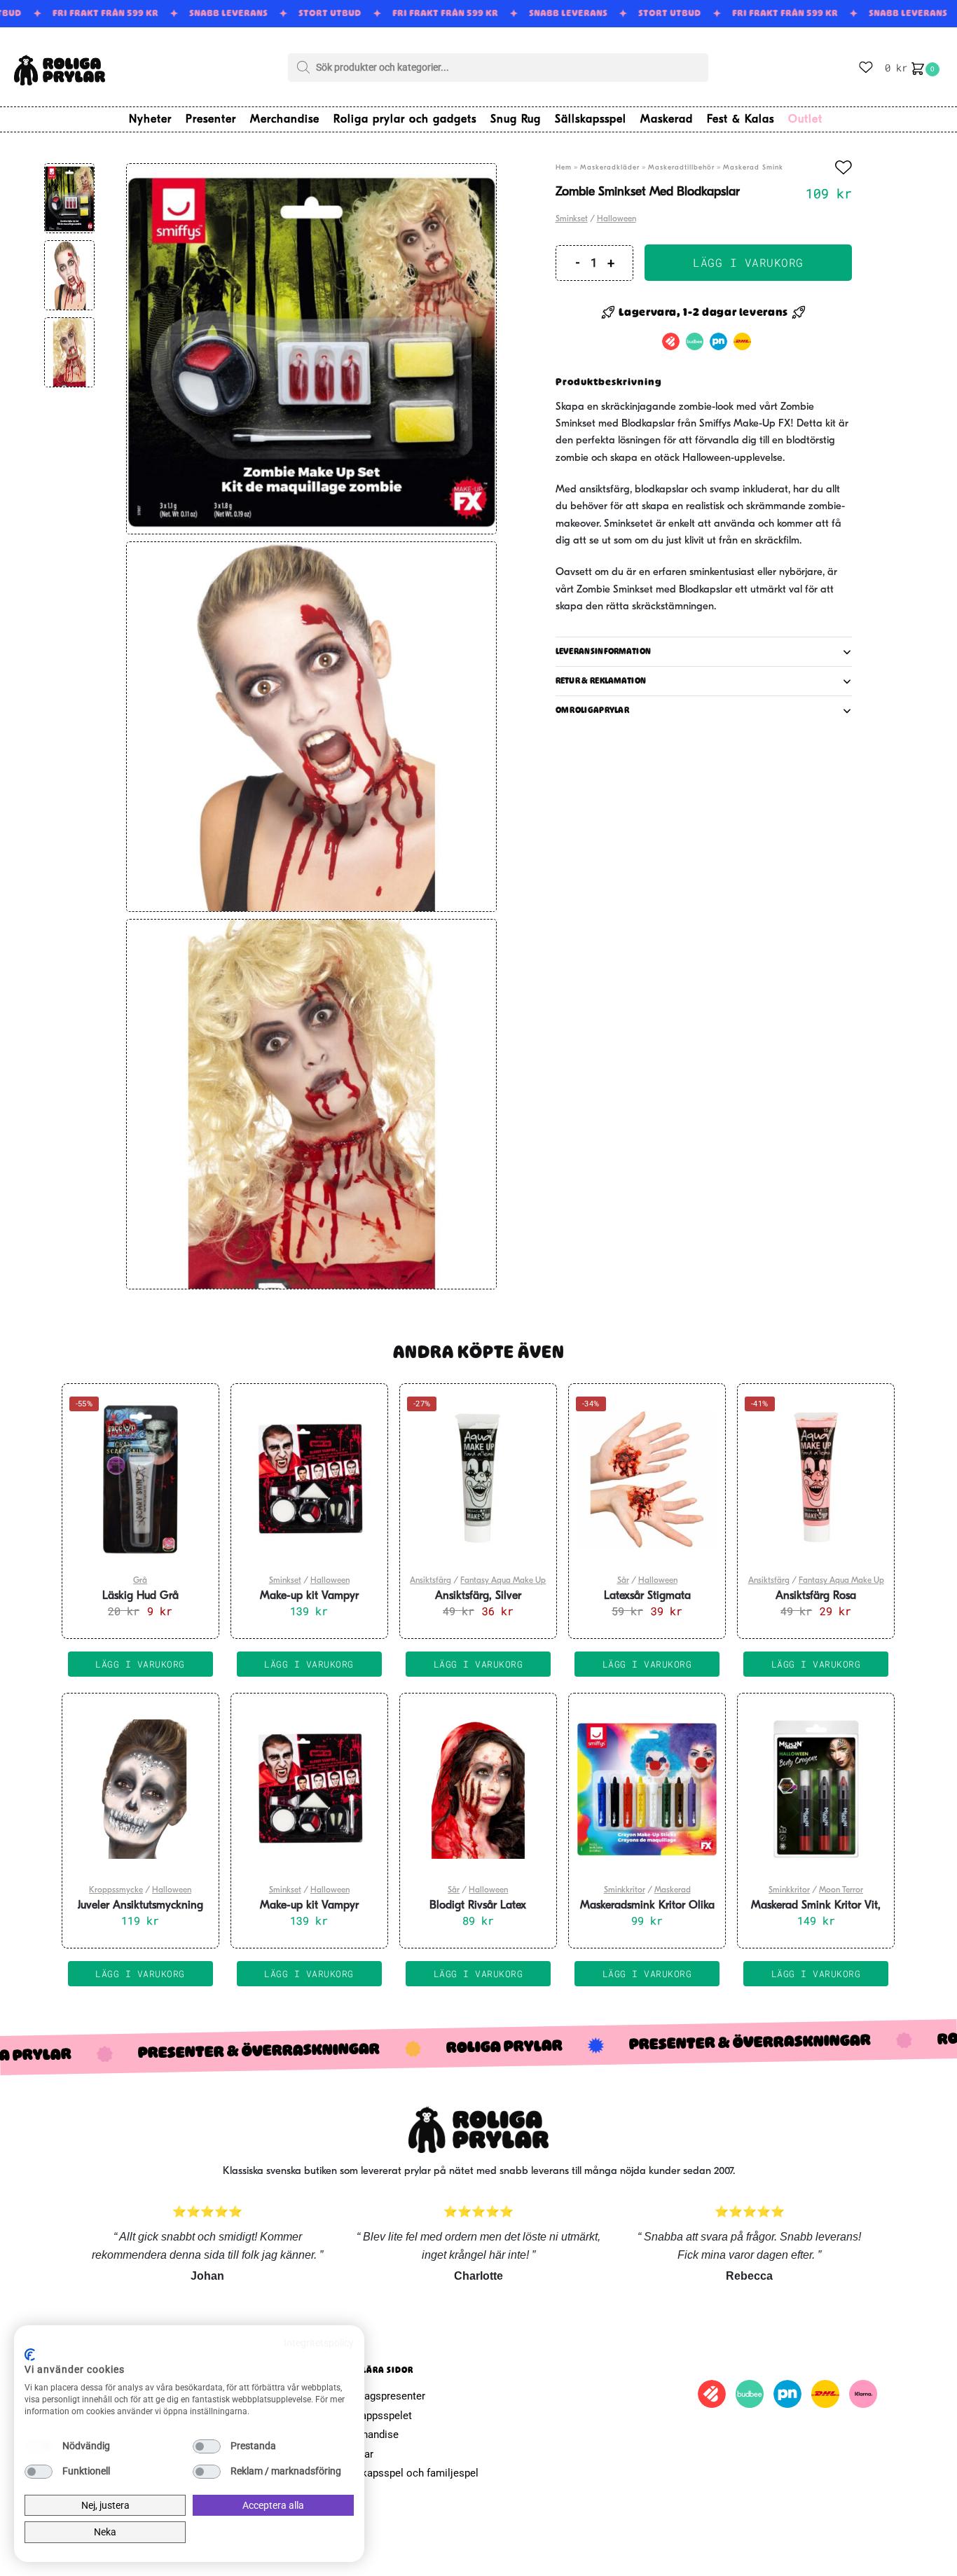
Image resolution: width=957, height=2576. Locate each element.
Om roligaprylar (593, 710)
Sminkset (572, 219)
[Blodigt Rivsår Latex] (478, 1789)
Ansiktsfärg (431, 1581)
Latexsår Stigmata (647, 1596)
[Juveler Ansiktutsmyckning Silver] (140, 1789)
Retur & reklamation (601, 681)
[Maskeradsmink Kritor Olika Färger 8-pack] (647, 1789)
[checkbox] (39, 2446)
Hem (564, 168)
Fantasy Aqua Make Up (503, 1581)
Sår (623, 1581)
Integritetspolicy (319, 2343)
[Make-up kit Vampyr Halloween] (309, 1479)
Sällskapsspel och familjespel (408, 2473)
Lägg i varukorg (748, 262)
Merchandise (369, 2435)
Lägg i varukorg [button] (140, 1664)
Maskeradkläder (610, 168)
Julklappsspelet (375, 2416)
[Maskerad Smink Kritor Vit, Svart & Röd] (816, 1789)
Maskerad (673, 1890)
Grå (140, 1581)
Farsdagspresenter (382, 2396)
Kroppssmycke (116, 1890)
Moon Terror (841, 1890)
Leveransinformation (604, 651)
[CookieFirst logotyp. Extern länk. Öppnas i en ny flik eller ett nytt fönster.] (30, 2355)
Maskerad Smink (753, 168)
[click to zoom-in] (311, 348)
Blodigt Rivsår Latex (478, 1906)
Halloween (617, 219)
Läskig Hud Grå (140, 1596)
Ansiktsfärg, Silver (478, 1596)
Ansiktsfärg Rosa (816, 1596)
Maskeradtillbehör (681, 168)
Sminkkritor (625, 1890)
